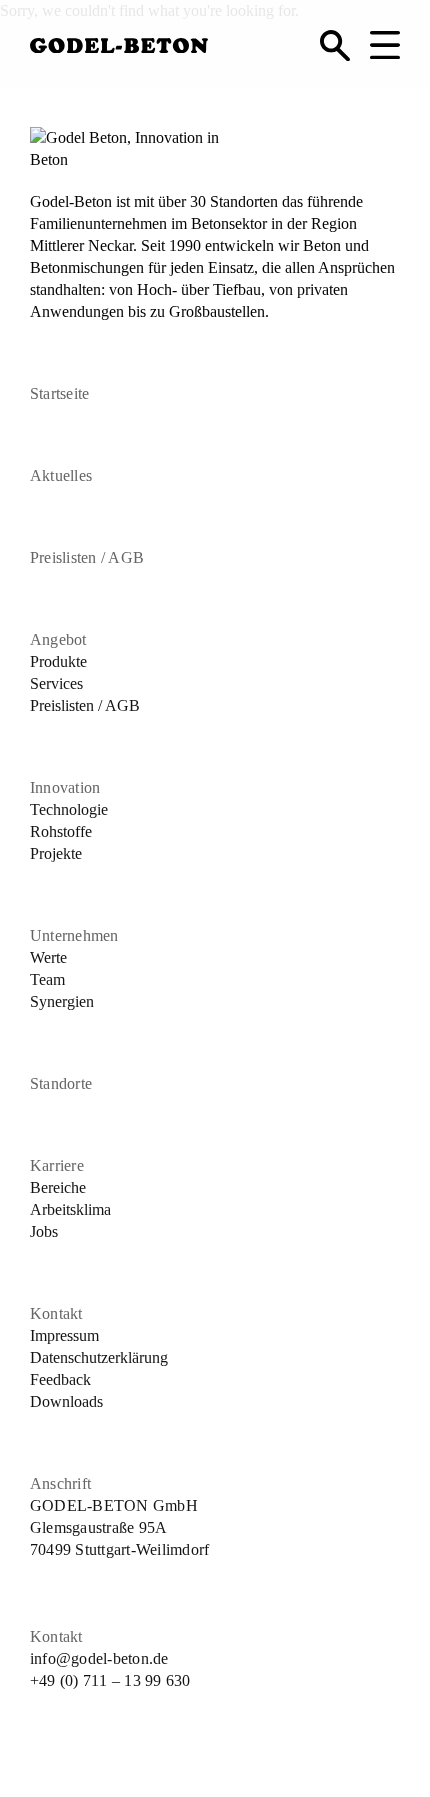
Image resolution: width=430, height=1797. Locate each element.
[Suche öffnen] (335, 45)
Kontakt (56, 1313)
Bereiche (58, 1187)
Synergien (62, 1001)
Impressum (64, 1335)
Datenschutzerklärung (99, 1357)
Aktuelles (61, 475)
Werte (48, 957)
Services (56, 683)
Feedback (60, 1379)
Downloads (66, 1401)
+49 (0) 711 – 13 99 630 (110, 1680)
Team (47, 979)
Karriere (57, 1165)
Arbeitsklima (70, 1209)
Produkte (58, 661)
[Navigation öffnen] (385, 45)
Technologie (69, 809)
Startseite (59, 393)
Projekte (56, 853)
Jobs (44, 1231)
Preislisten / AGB (87, 557)
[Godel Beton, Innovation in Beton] (119, 41)
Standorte (61, 1083)
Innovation (65, 787)
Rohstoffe (61, 831)
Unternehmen (74, 935)
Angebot (58, 639)
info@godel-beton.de (99, 1658)
